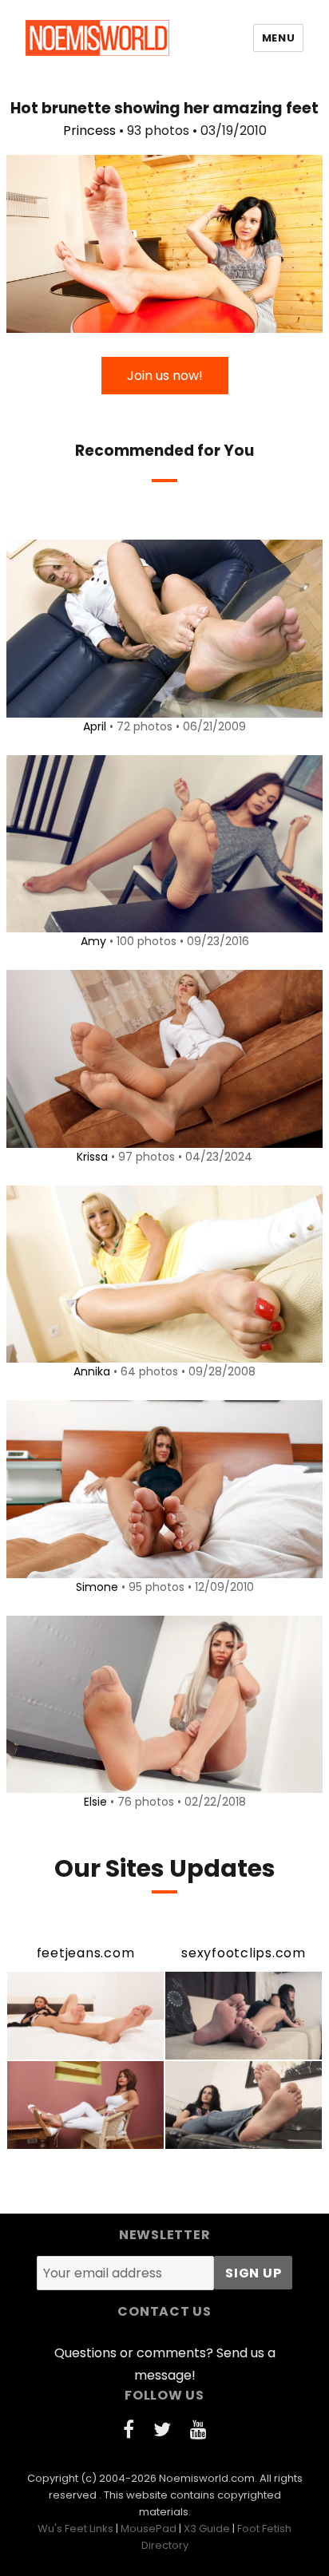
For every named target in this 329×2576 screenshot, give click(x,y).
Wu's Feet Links (75, 2529)
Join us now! (165, 376)
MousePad (149, 2529)
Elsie (95, 1802)
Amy (93, 941)
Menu (278, 38)
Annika (92, 1371)
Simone (97, 1587)
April (95, 726)
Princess (89, 131)
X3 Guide (207, 2529)
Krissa (92, 1157)
